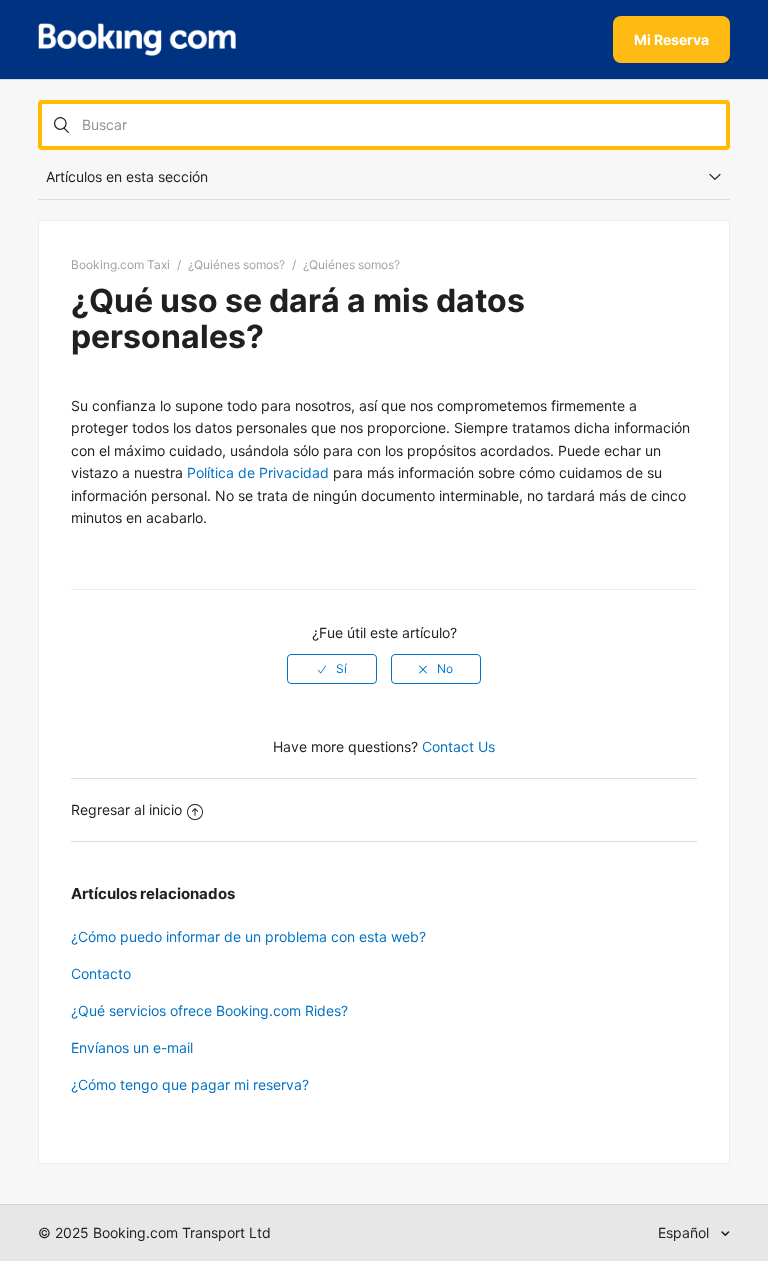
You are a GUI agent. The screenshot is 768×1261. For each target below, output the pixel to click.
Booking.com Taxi (120, 264)
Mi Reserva (671, 39)
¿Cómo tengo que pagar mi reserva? (190, 1084)
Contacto (101, 973)
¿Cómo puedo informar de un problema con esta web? (248, 936)
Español (685, 1232)
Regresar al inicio (126, 809)
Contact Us (458, 746)
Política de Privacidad (258, 472)
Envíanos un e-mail (132, 1047)
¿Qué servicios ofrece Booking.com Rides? (209, 1010)
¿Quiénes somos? (236, 264)
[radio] (332, 669)
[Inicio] (137, 40)
